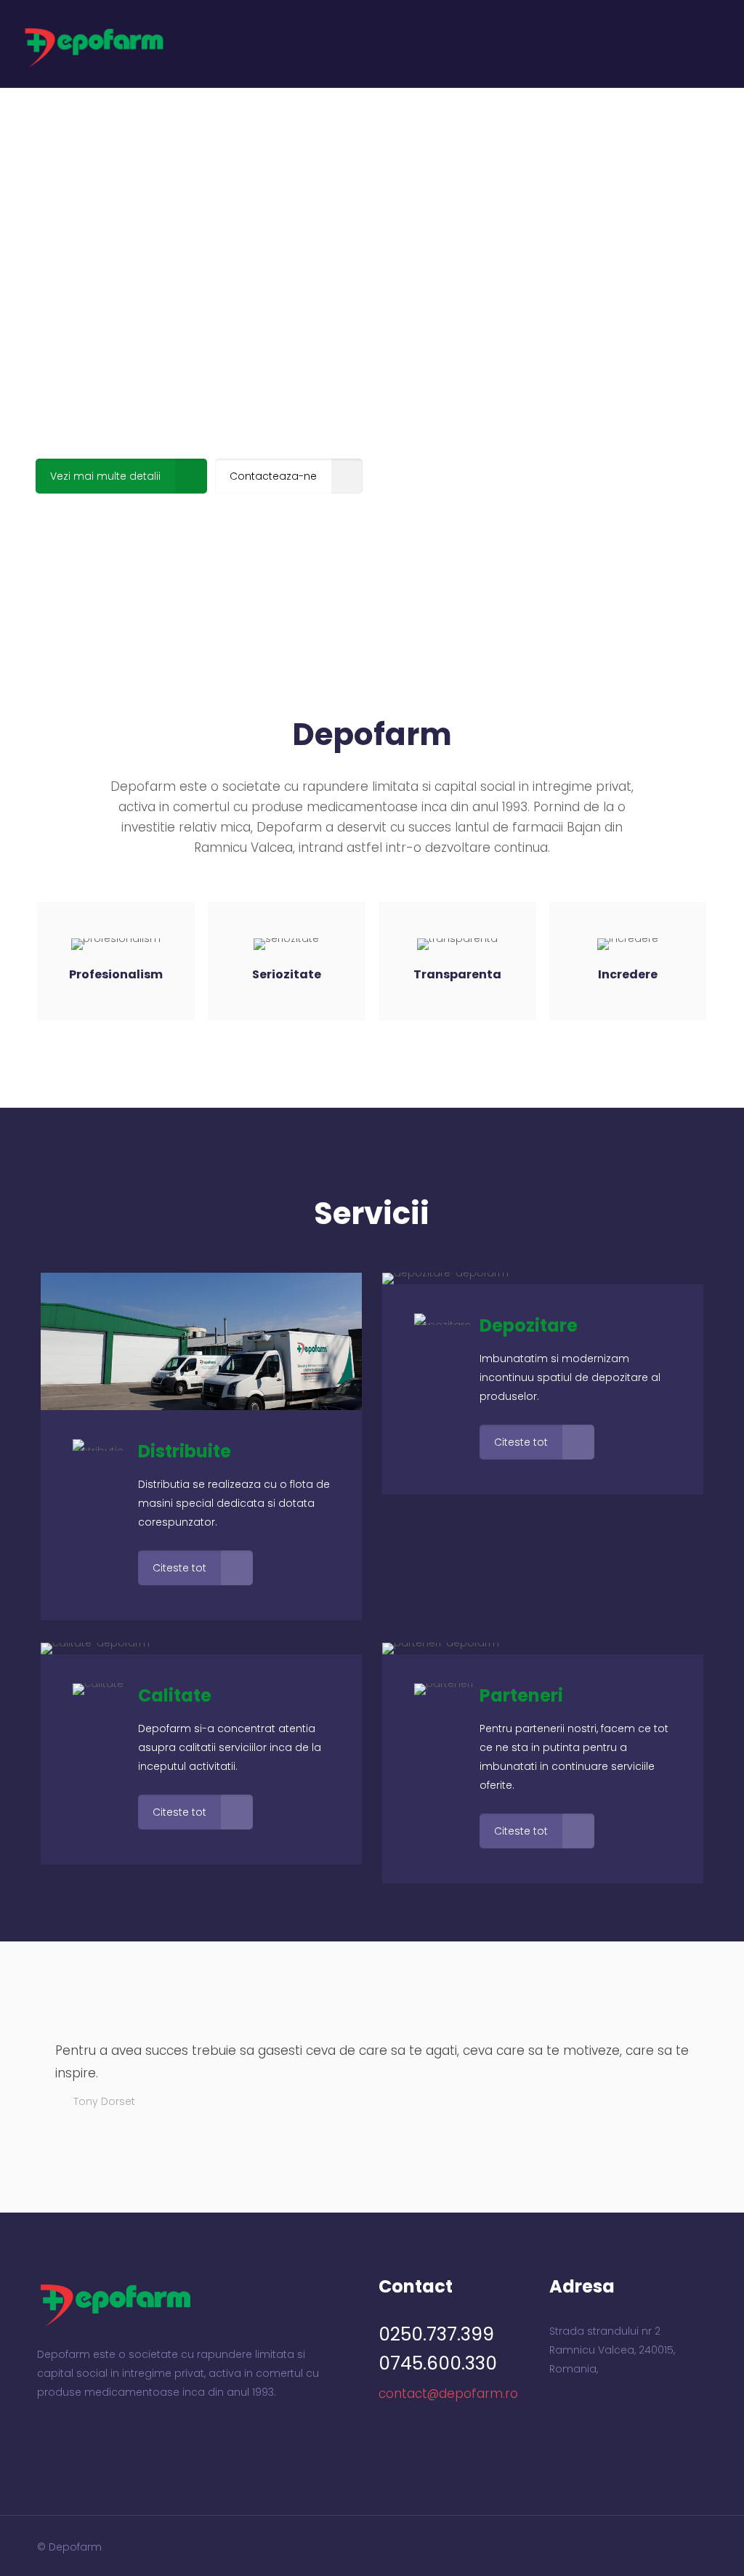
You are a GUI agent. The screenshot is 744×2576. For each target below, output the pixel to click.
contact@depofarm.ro (448, 2394)
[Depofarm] (94, 44)
